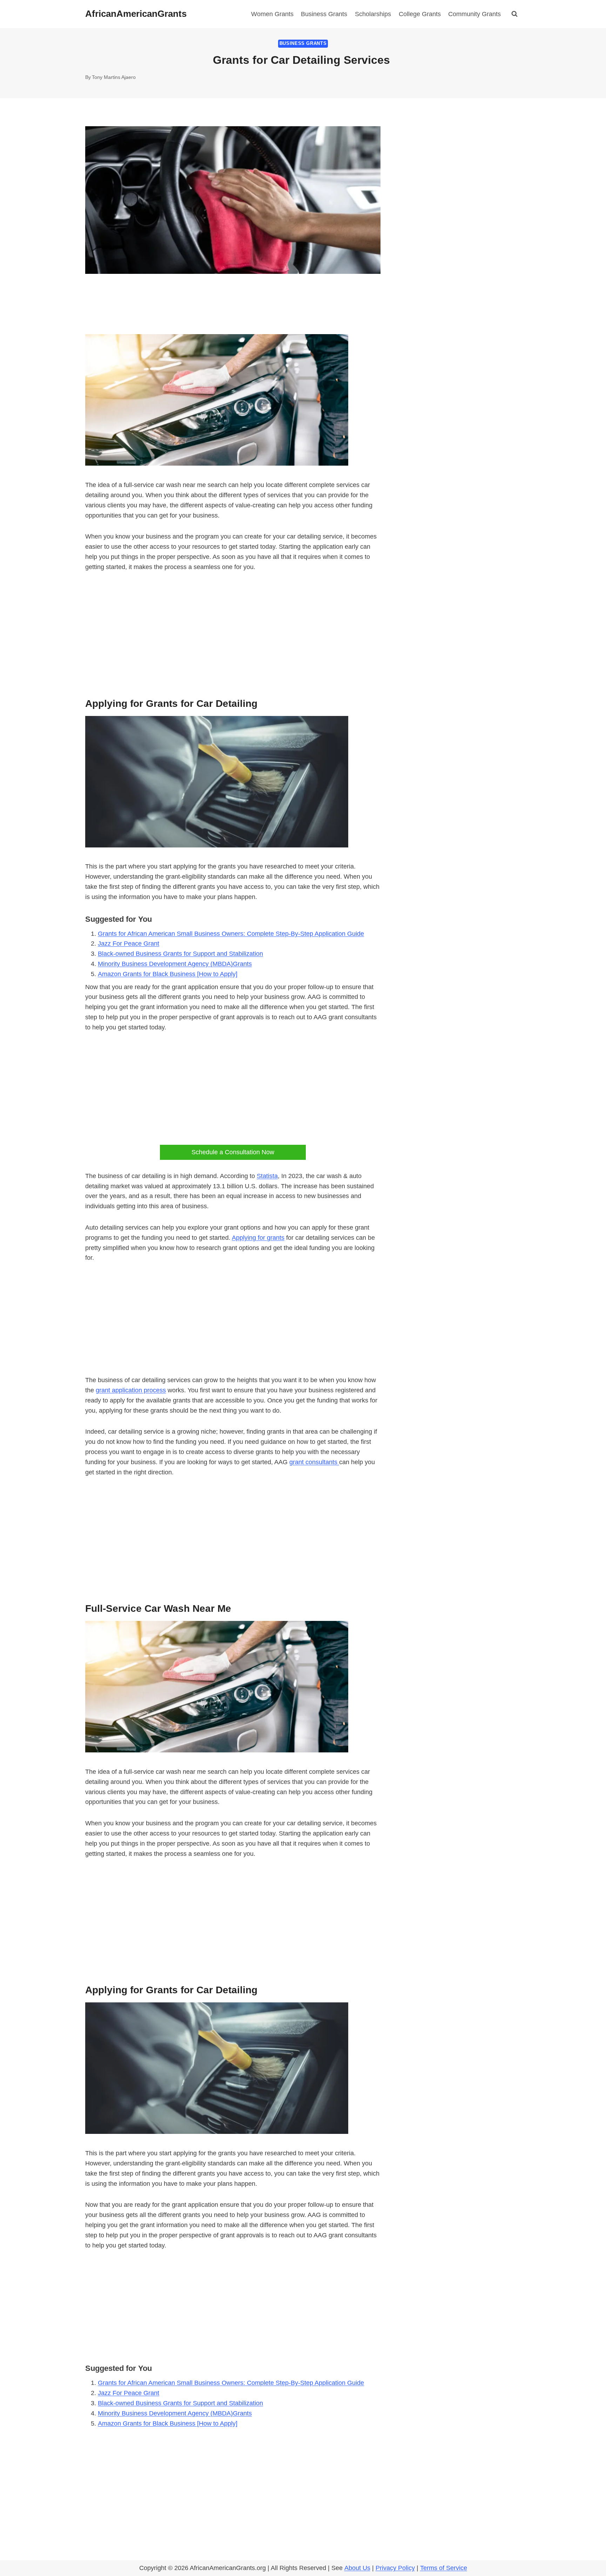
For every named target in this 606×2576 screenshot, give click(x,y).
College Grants (420, 14)
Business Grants (324, 14)
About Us (357, 2568)
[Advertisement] (233, 633)
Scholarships (373, 14)
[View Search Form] (514, 14)
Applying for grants (258, 1238)
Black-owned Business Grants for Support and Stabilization (180, 954)
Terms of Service (444, 2568)
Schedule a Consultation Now (233, 1152)
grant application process (131, 1390)
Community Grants (474, 14)
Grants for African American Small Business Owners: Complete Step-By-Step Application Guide (231, 934)
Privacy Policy (395, 2568)
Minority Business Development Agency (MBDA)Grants (175, 964)
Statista (267, 1176)
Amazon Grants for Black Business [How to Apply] (168, 974)
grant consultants (314, 1462)
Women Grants (272, 14)
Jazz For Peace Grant (129, 944)
